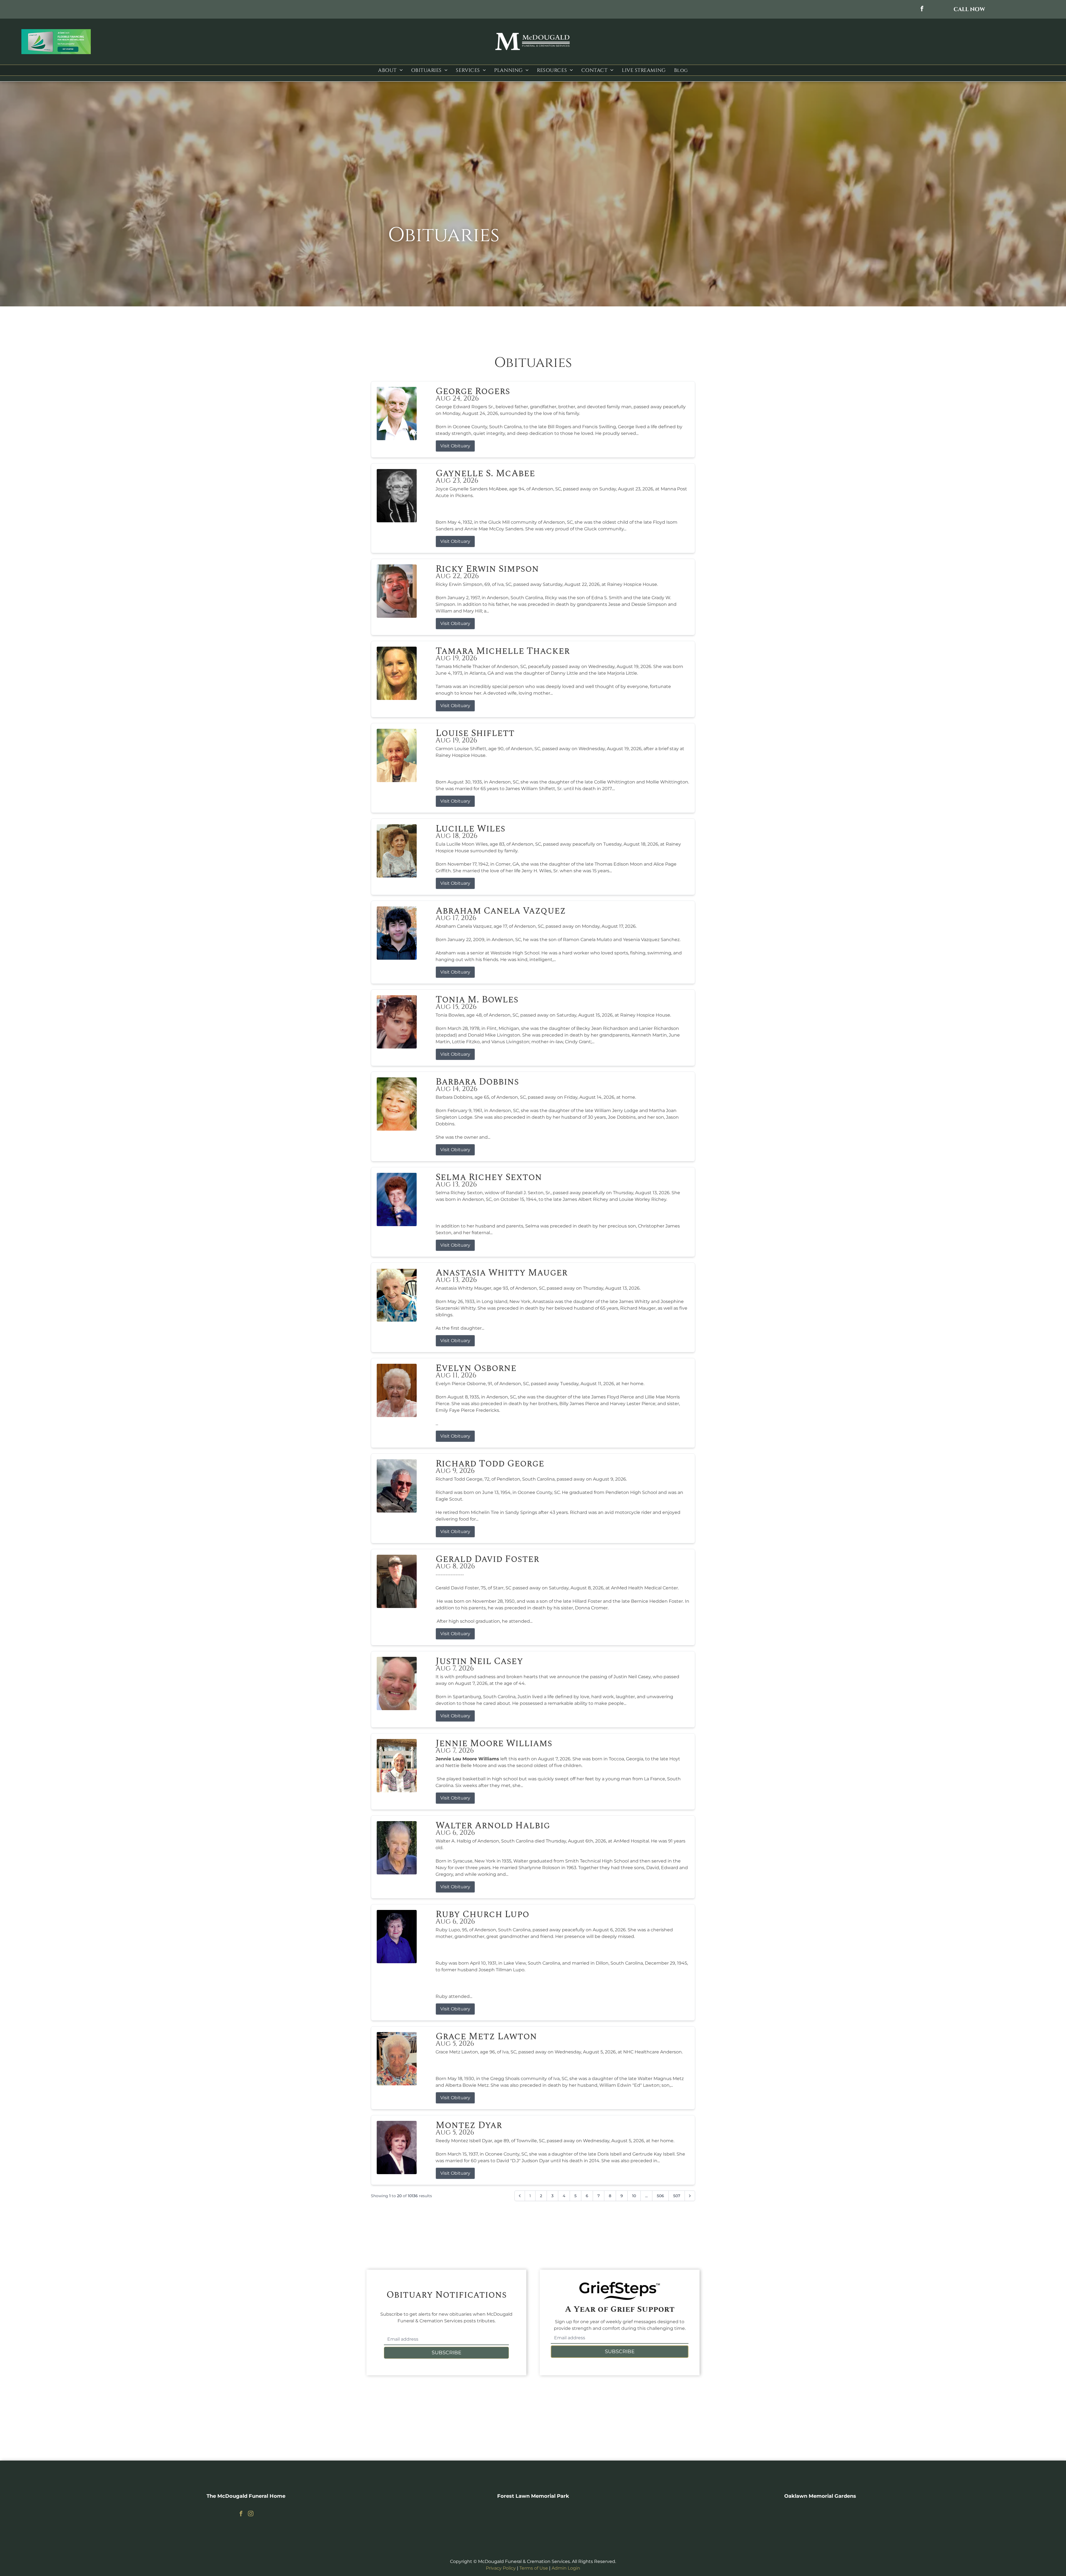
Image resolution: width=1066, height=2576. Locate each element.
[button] (969, 9)
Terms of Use (534, 2568)
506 (660, 2196)
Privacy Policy (501, 2568)
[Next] (690, 2196)
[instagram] (251, 2514)
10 (634, 2196)
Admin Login (566, 2568)
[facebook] (922, 9)
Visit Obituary (455, 446)
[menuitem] (390, 70)
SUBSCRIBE (447, 2353)
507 (677, 2196)
